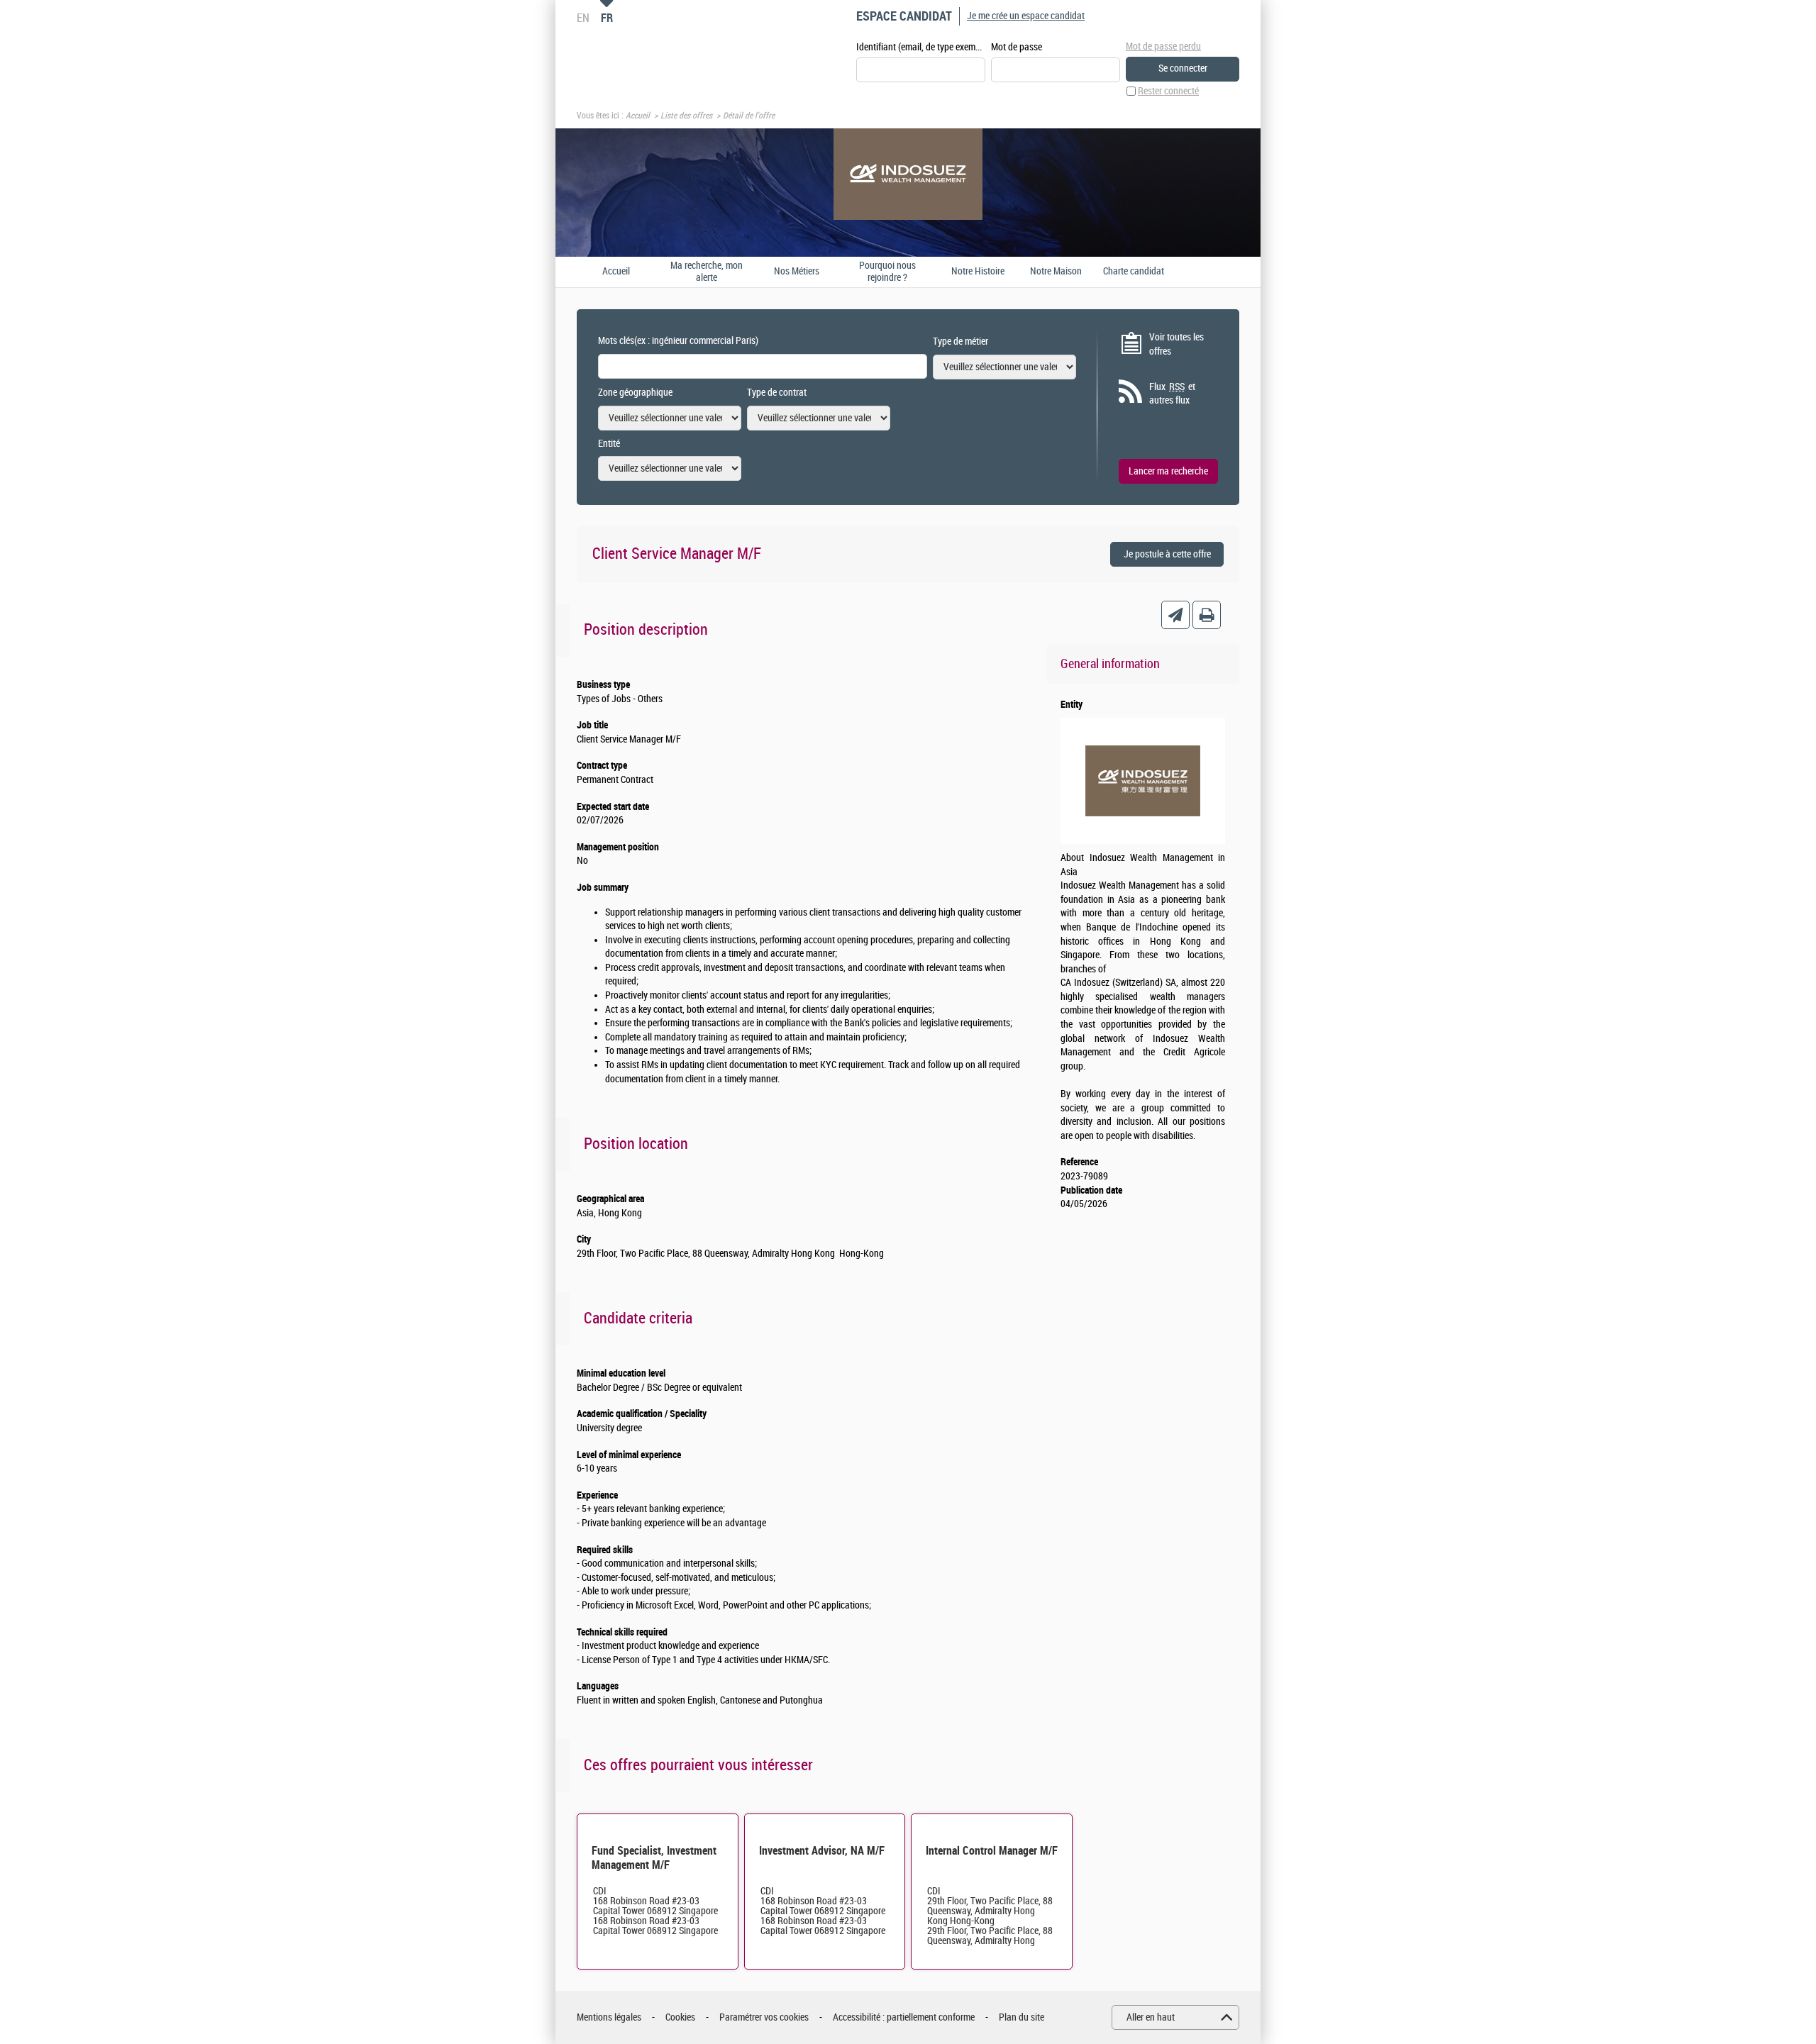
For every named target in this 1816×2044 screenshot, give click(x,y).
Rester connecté (1168, 91)
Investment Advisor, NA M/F (822, 1851)
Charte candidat (1134, 272)
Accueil (638, 116)
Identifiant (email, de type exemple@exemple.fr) (921, 47)
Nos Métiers (797, 272)
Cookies (680, 2017)
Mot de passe (1017, 47)
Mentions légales (609, 2017)
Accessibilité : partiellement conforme (904, 2017)
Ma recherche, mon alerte (707, 272)
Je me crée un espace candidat (1026, 16)
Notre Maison (1056, 272)
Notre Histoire (978, 272)
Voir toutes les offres (1176, 344)
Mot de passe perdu (1163, 46)
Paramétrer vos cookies (764, 2017)
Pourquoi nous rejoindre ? (887, 272)
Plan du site (1021, 2017)
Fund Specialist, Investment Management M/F (654, 1858)
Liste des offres (686, 116)
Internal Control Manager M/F (992, 1851)
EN (583, 18)
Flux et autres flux (1172, 394)
